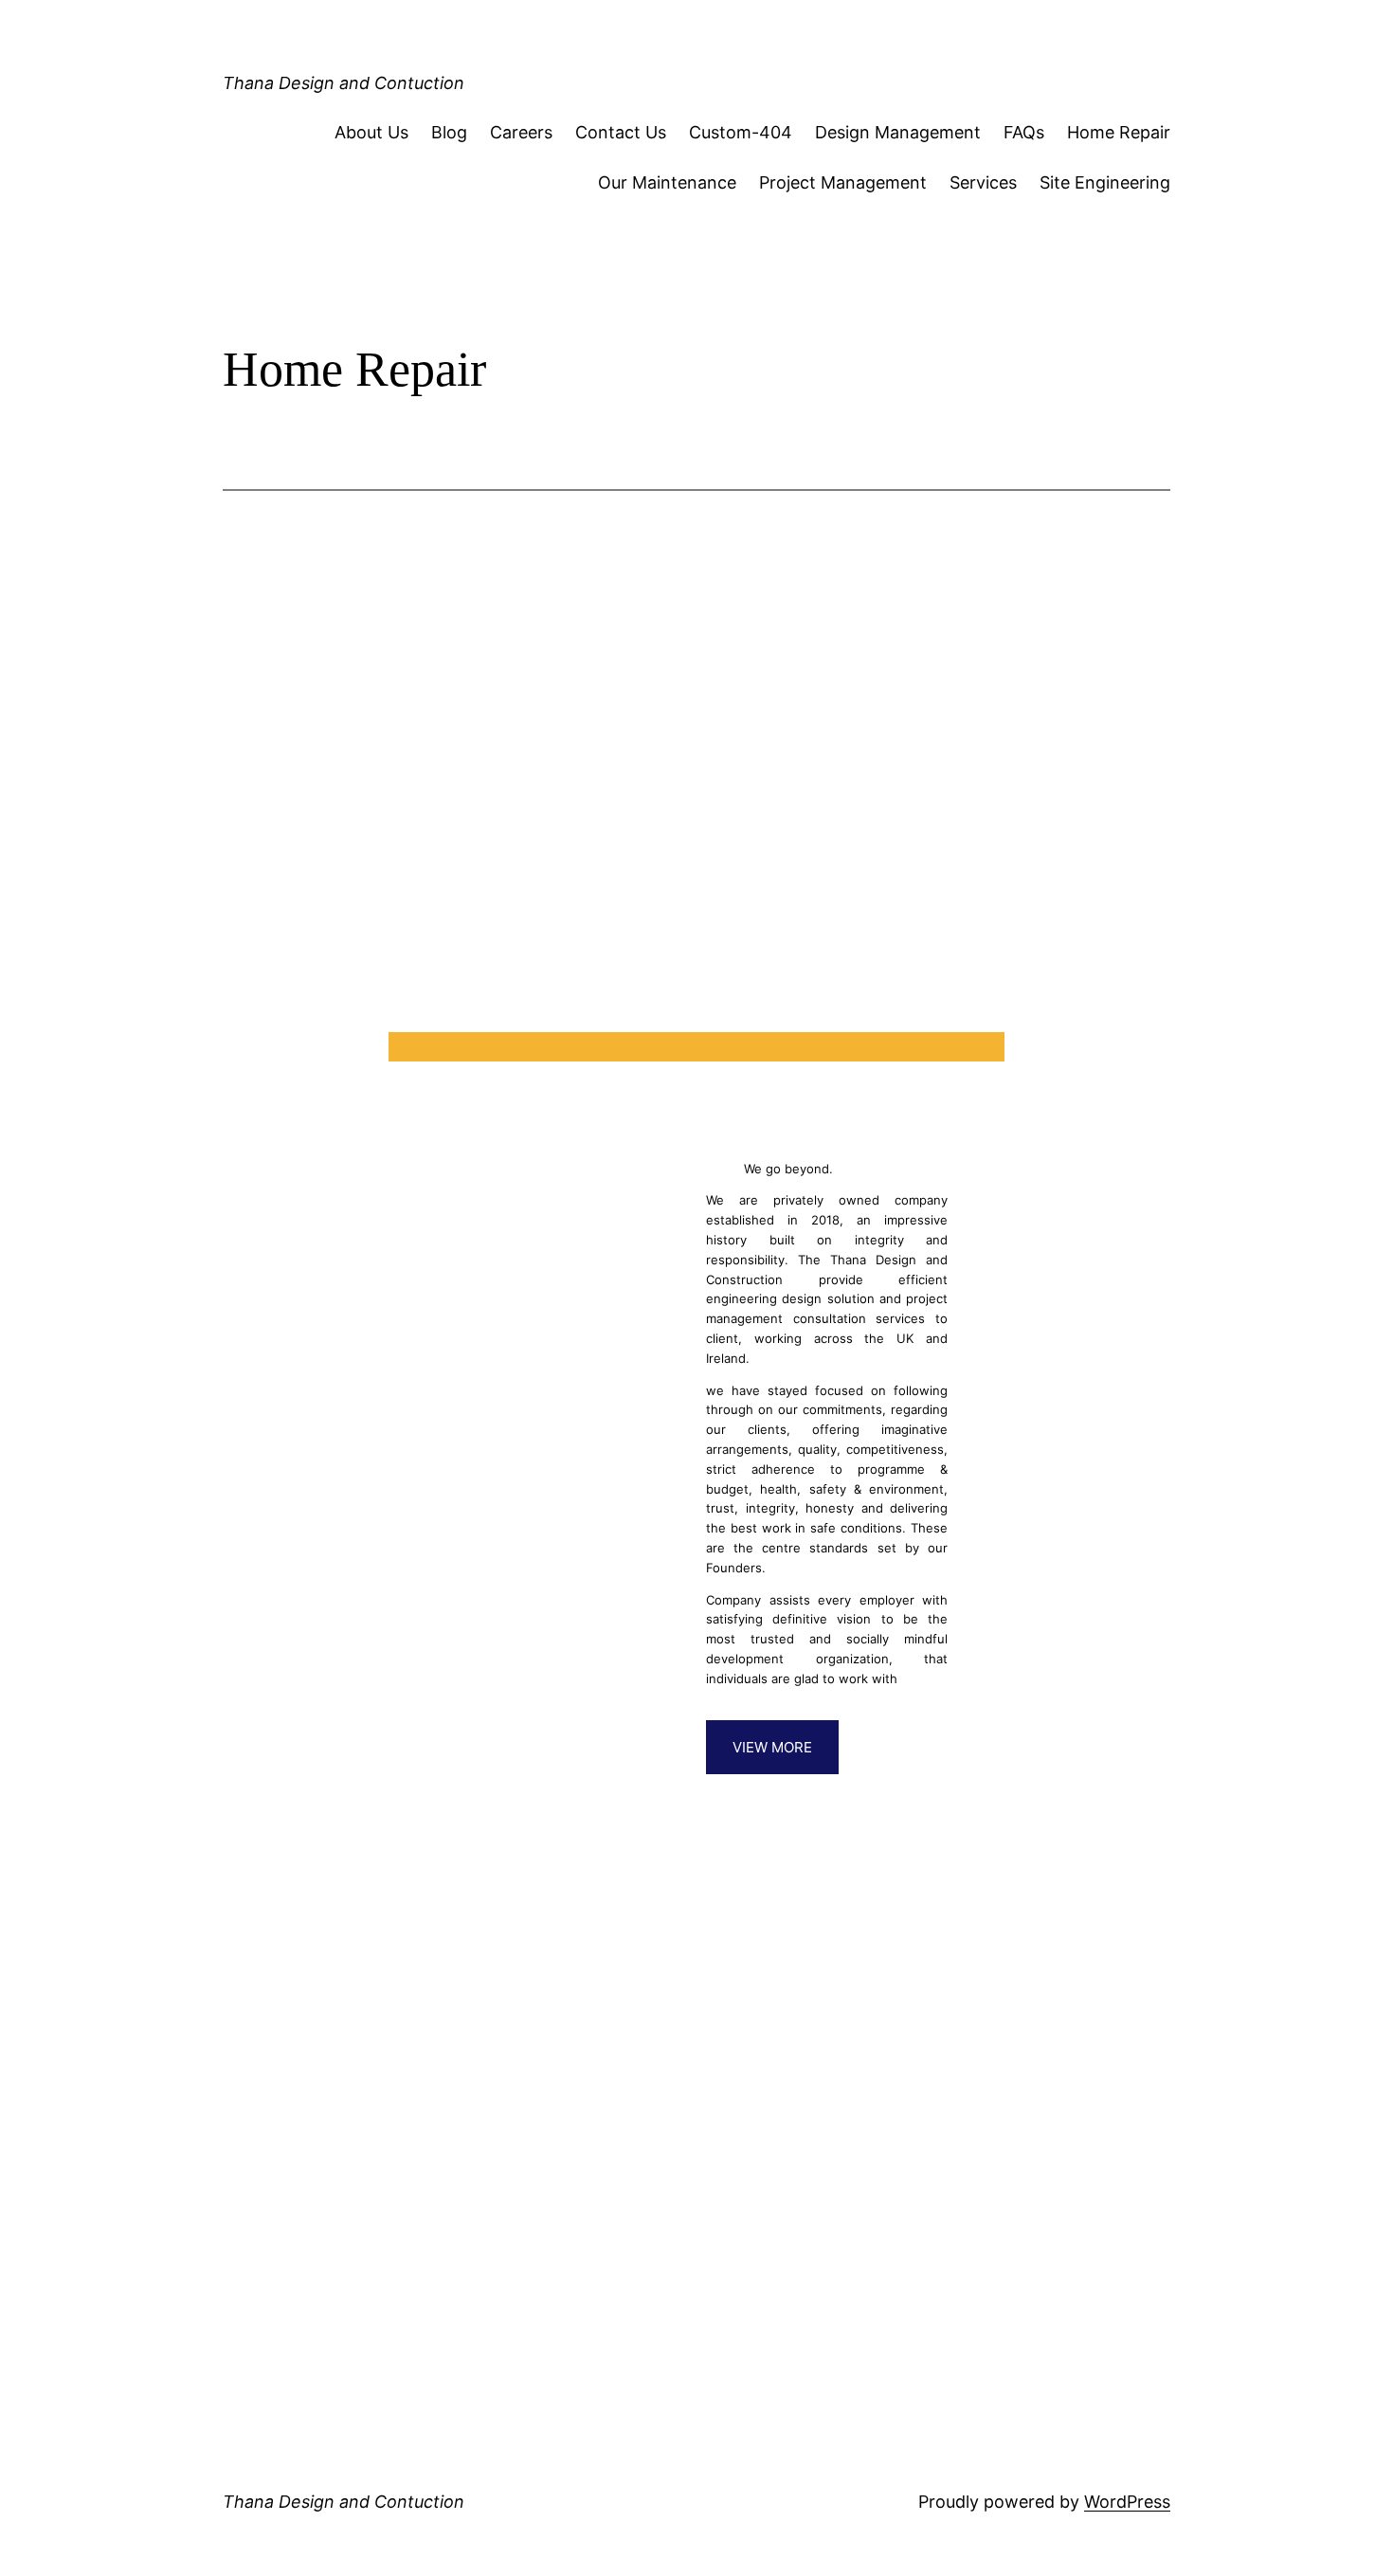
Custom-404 (741, 132)
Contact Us (621, 132)
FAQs (1024, 132)
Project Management (843, 182)
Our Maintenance (667, 182)
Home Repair (1119, 132)
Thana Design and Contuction (344, 83)
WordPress (1127, 2502)
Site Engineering (1105, 182)
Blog (449, 132)
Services (983, 182)
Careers (521, 132)
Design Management (898, 132)
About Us (371, 132)
